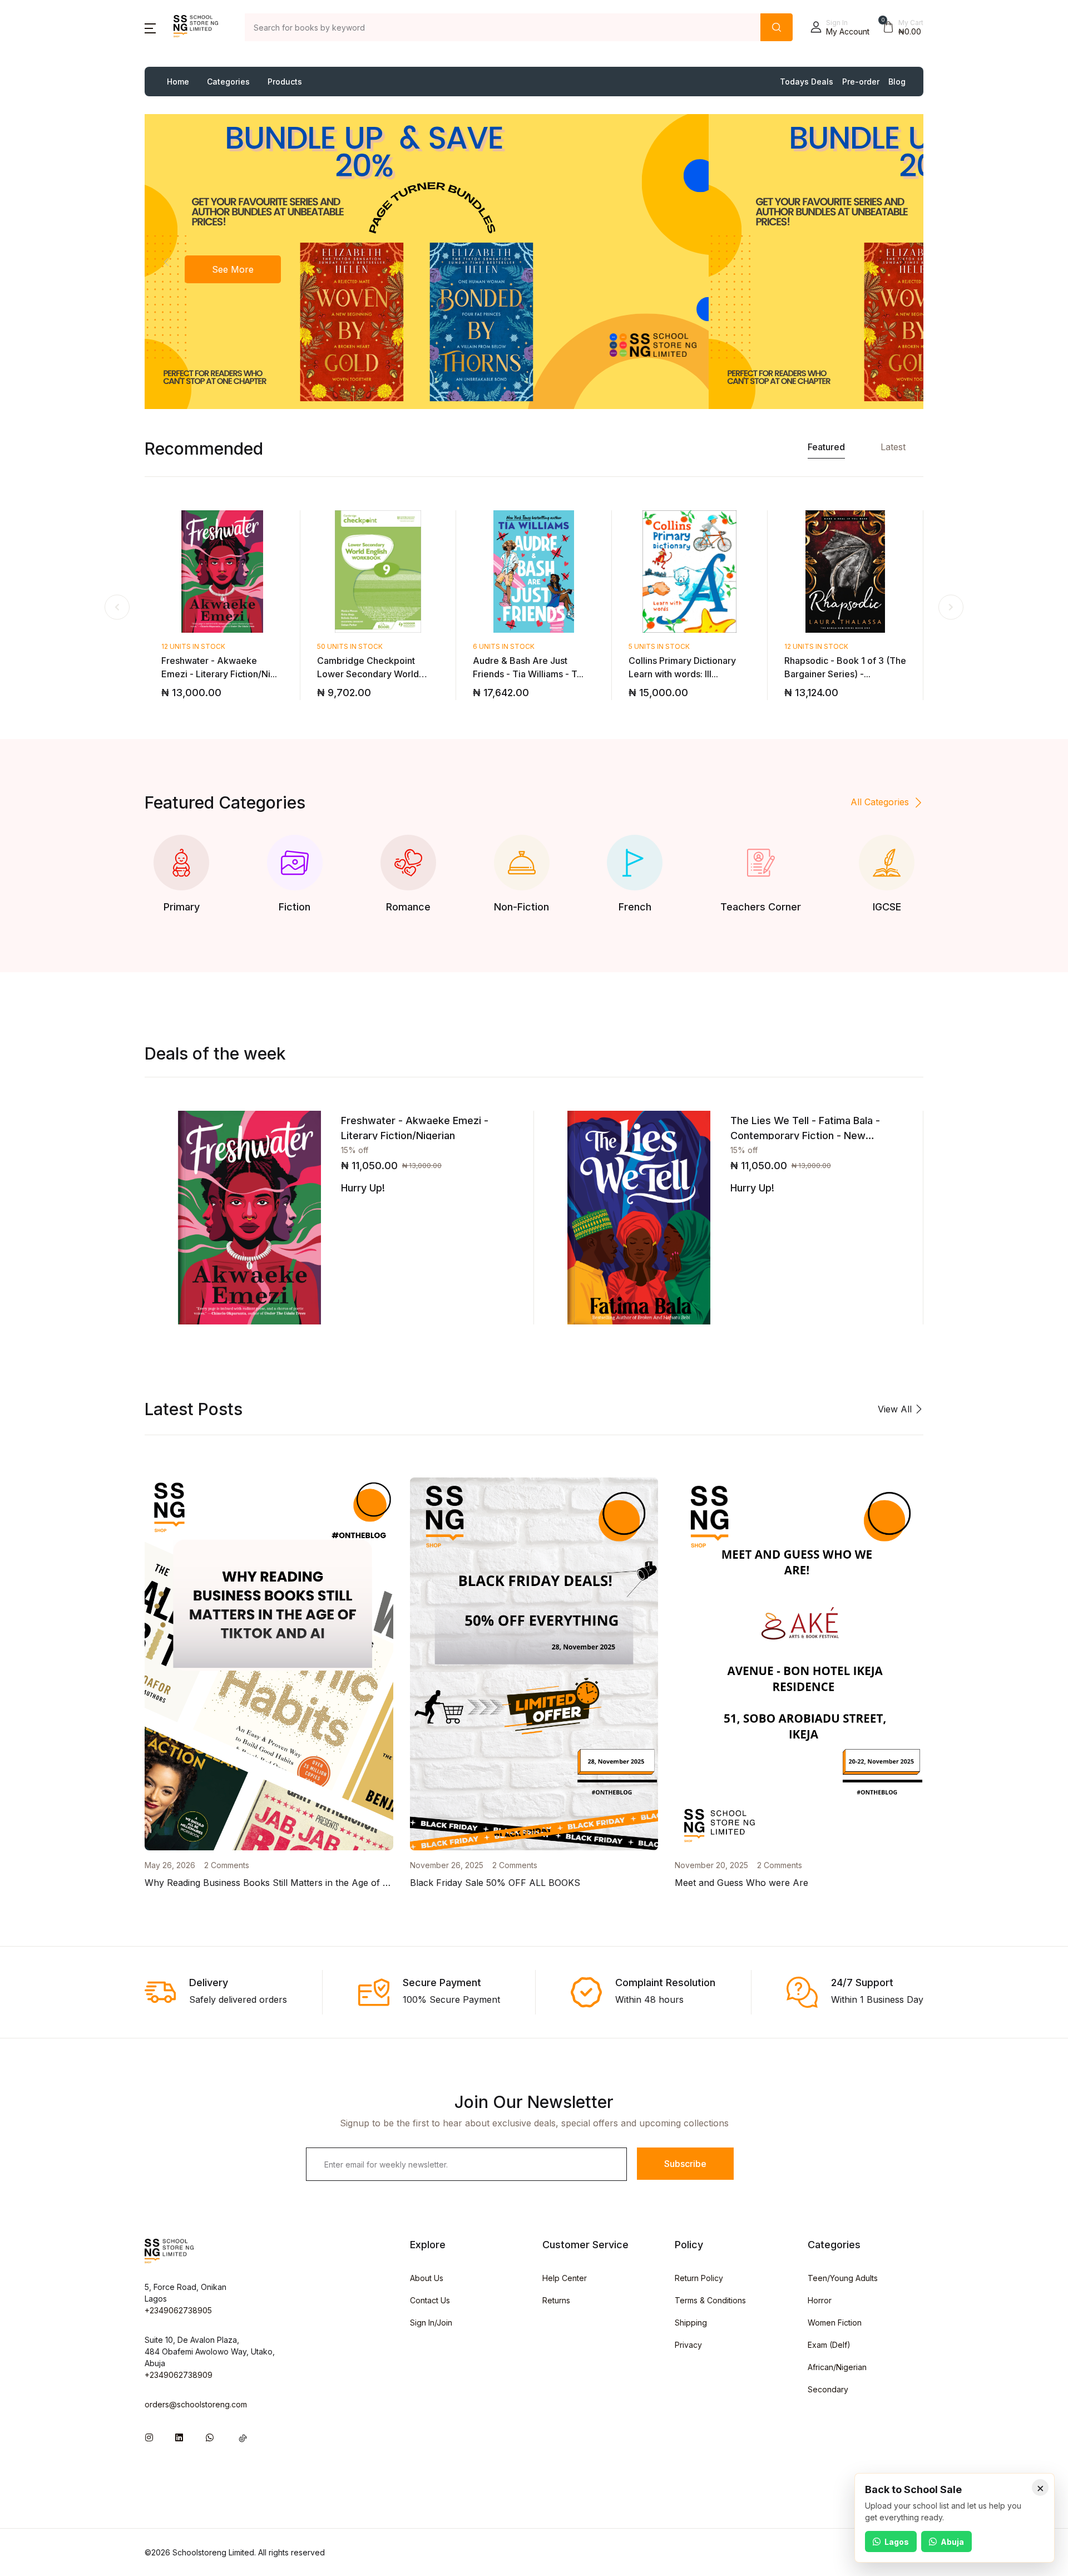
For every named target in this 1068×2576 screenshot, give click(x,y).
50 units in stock (350, 646)
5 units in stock (659, 646)
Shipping (691, 2323)
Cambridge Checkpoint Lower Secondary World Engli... (368, 674)
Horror (820, 2300)
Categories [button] (228, 82)
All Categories (880, 802)
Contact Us (430, 2300)
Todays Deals (807, 82)
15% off (355, 1150)
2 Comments (227, 1865)
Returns (556, 2300)
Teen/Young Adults (843, 2278)
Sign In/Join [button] (431, 2323)
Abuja (952, 2542)
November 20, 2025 (711, 1865)
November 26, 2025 (447, 1865)
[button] (150, 27)
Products (285, 82)
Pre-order (861, 82)
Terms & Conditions (710, 2300)
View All (896, 1409)
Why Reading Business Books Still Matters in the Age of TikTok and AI (293, 1883)
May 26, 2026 (170, 1865)
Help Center (565, 2278)
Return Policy (699, 2278)
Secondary (828, 2389)
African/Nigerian (837, 2367)
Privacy (688, 2345)
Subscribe (685, 2164)
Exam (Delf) (829, 2345)
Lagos (897, 2542)
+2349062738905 (178, 2310)
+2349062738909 (179, 2375)
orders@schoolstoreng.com (196, 2404)
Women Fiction (835, 2323)
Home (178, 82)
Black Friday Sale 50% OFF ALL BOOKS (495, 1883)
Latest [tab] (893, 447)
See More (233, 269)
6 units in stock (504, 646)
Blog (897, 82)
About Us (427, 2278)
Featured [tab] (826, 447)
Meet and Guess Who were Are (741, 1883)
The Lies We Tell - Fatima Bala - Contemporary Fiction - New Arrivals (805, 1136)
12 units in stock (193, 646)
